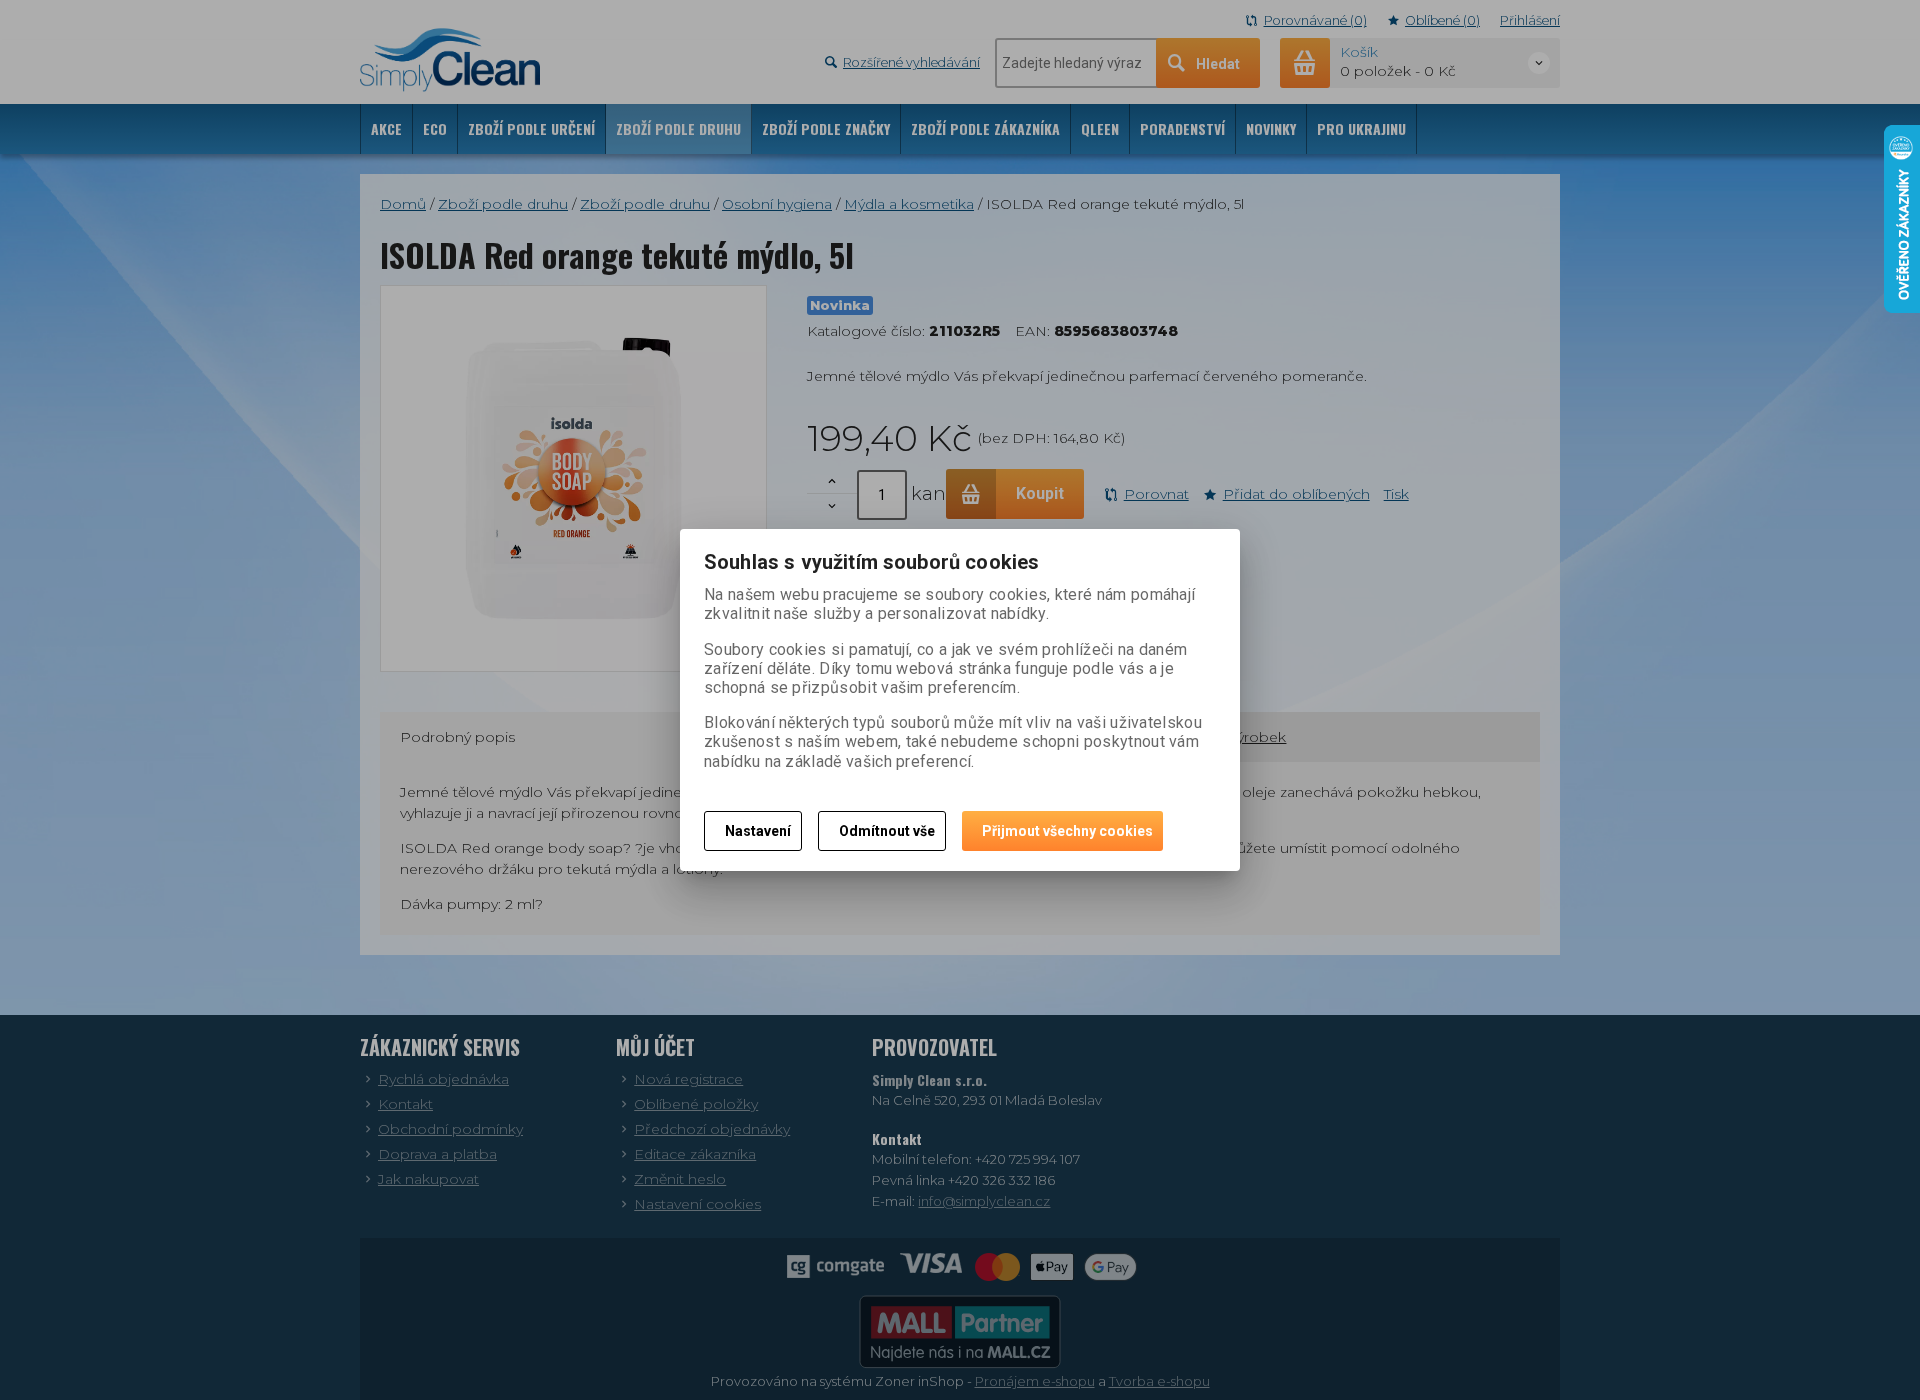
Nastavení (758, 831)
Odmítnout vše (887, 831)
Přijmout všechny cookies (1067, 831)
